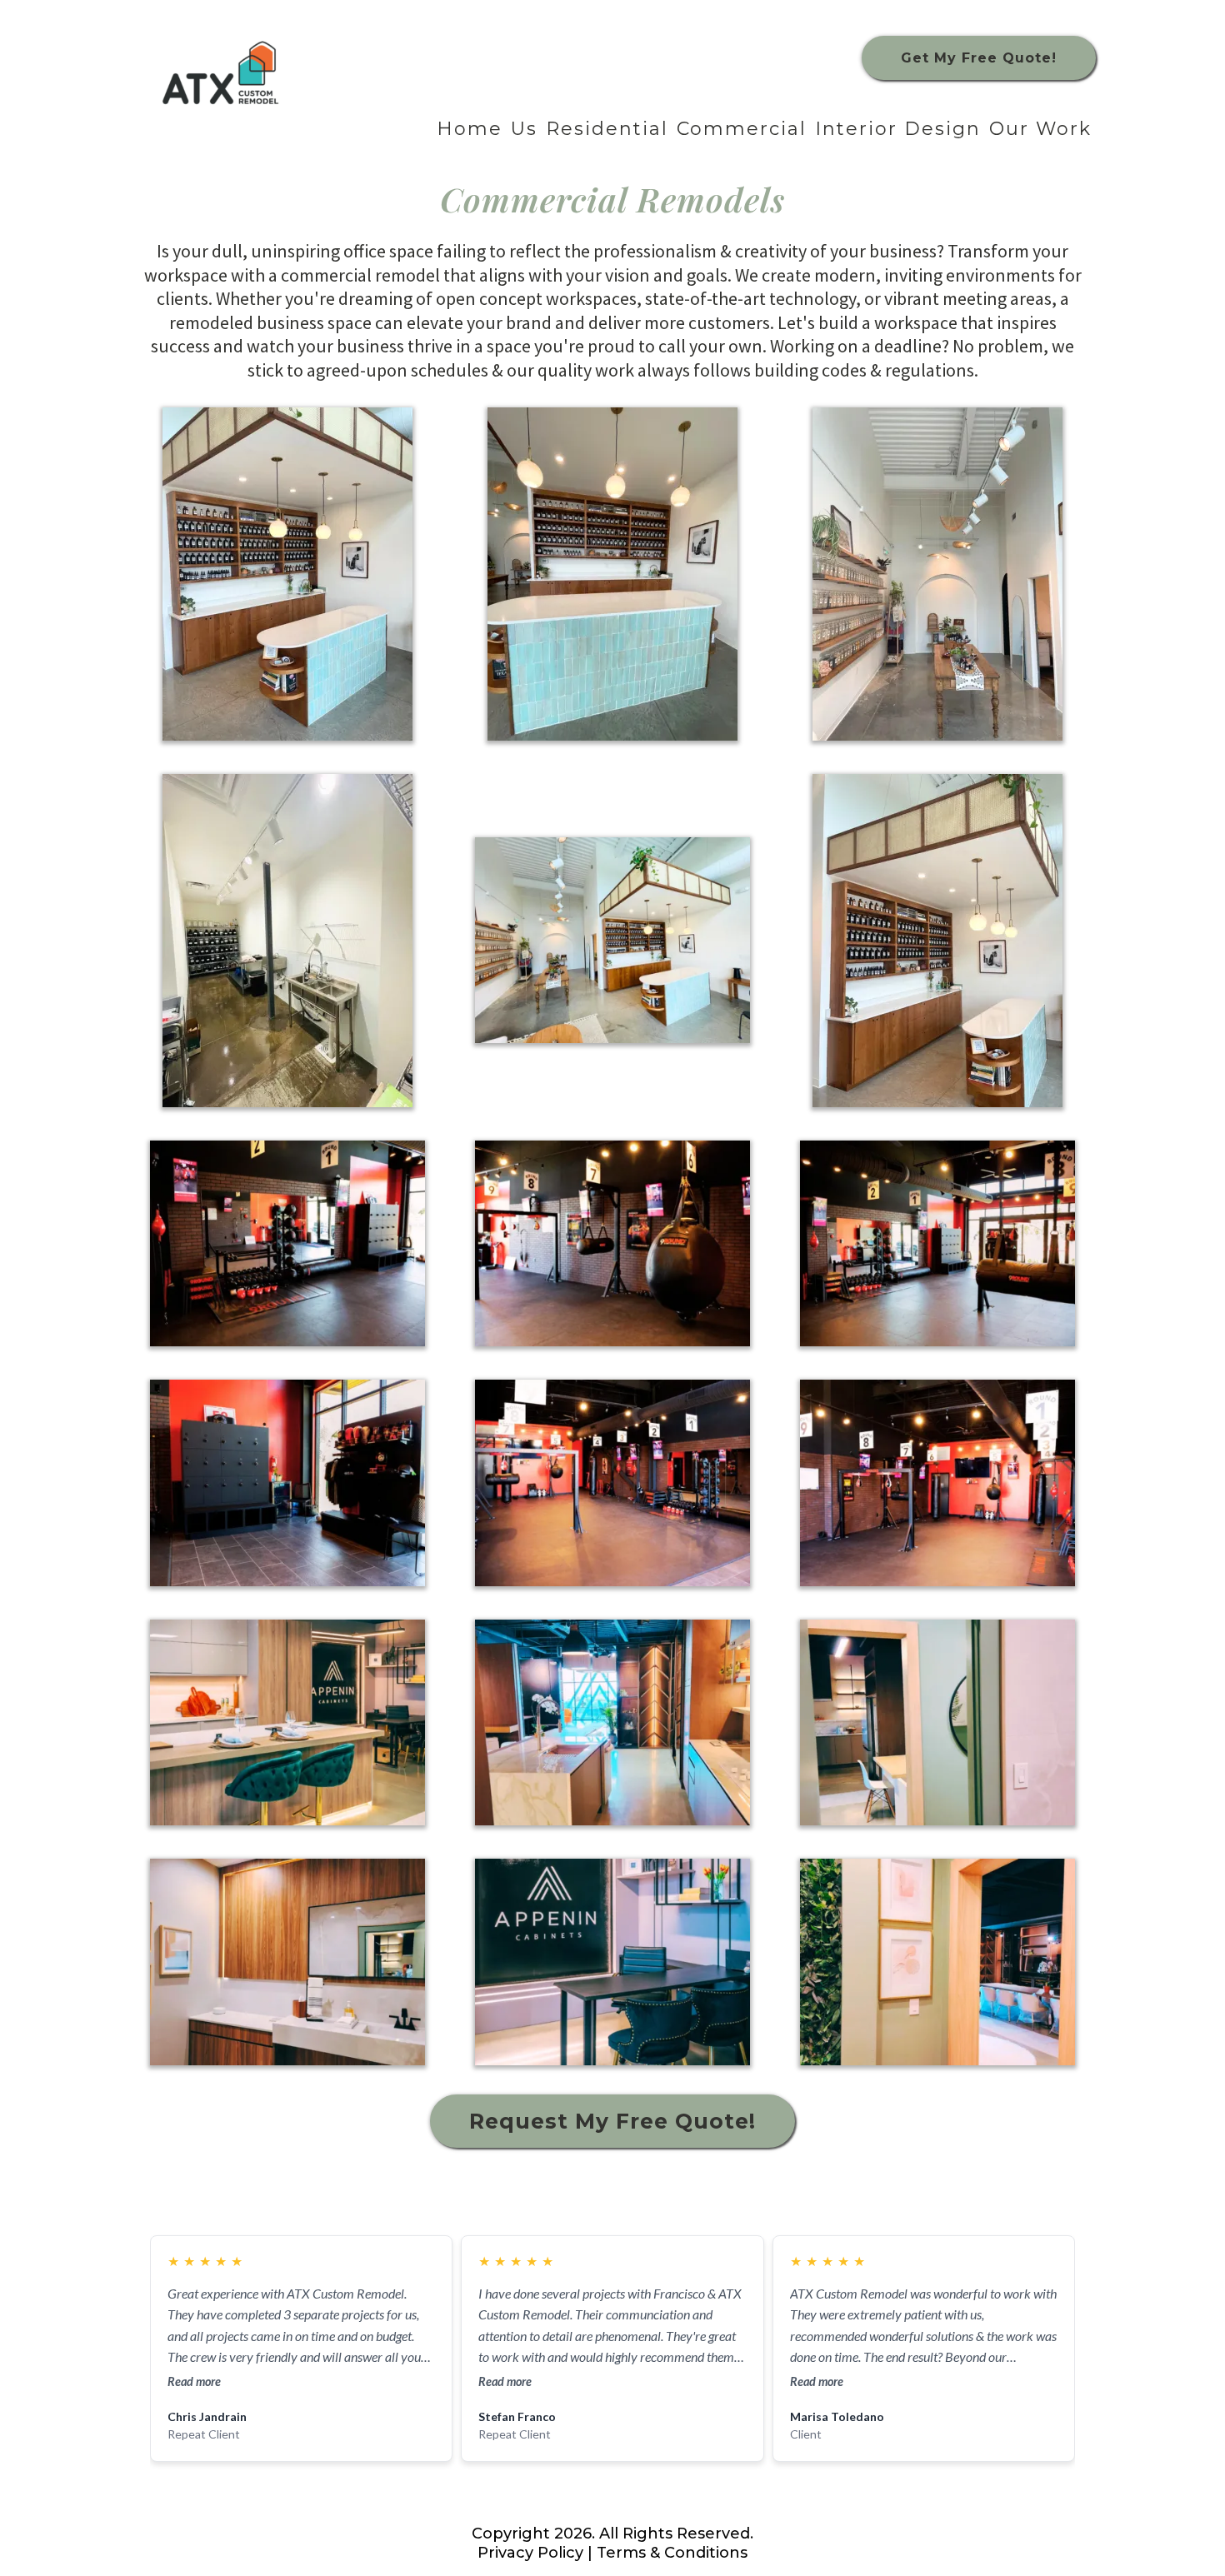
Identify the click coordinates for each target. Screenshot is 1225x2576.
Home (470, 129)
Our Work (1040, 129)
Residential (607, 129)
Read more (194, 2381)
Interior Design (898, 129)
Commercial (742, 129)
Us (524, 129)
